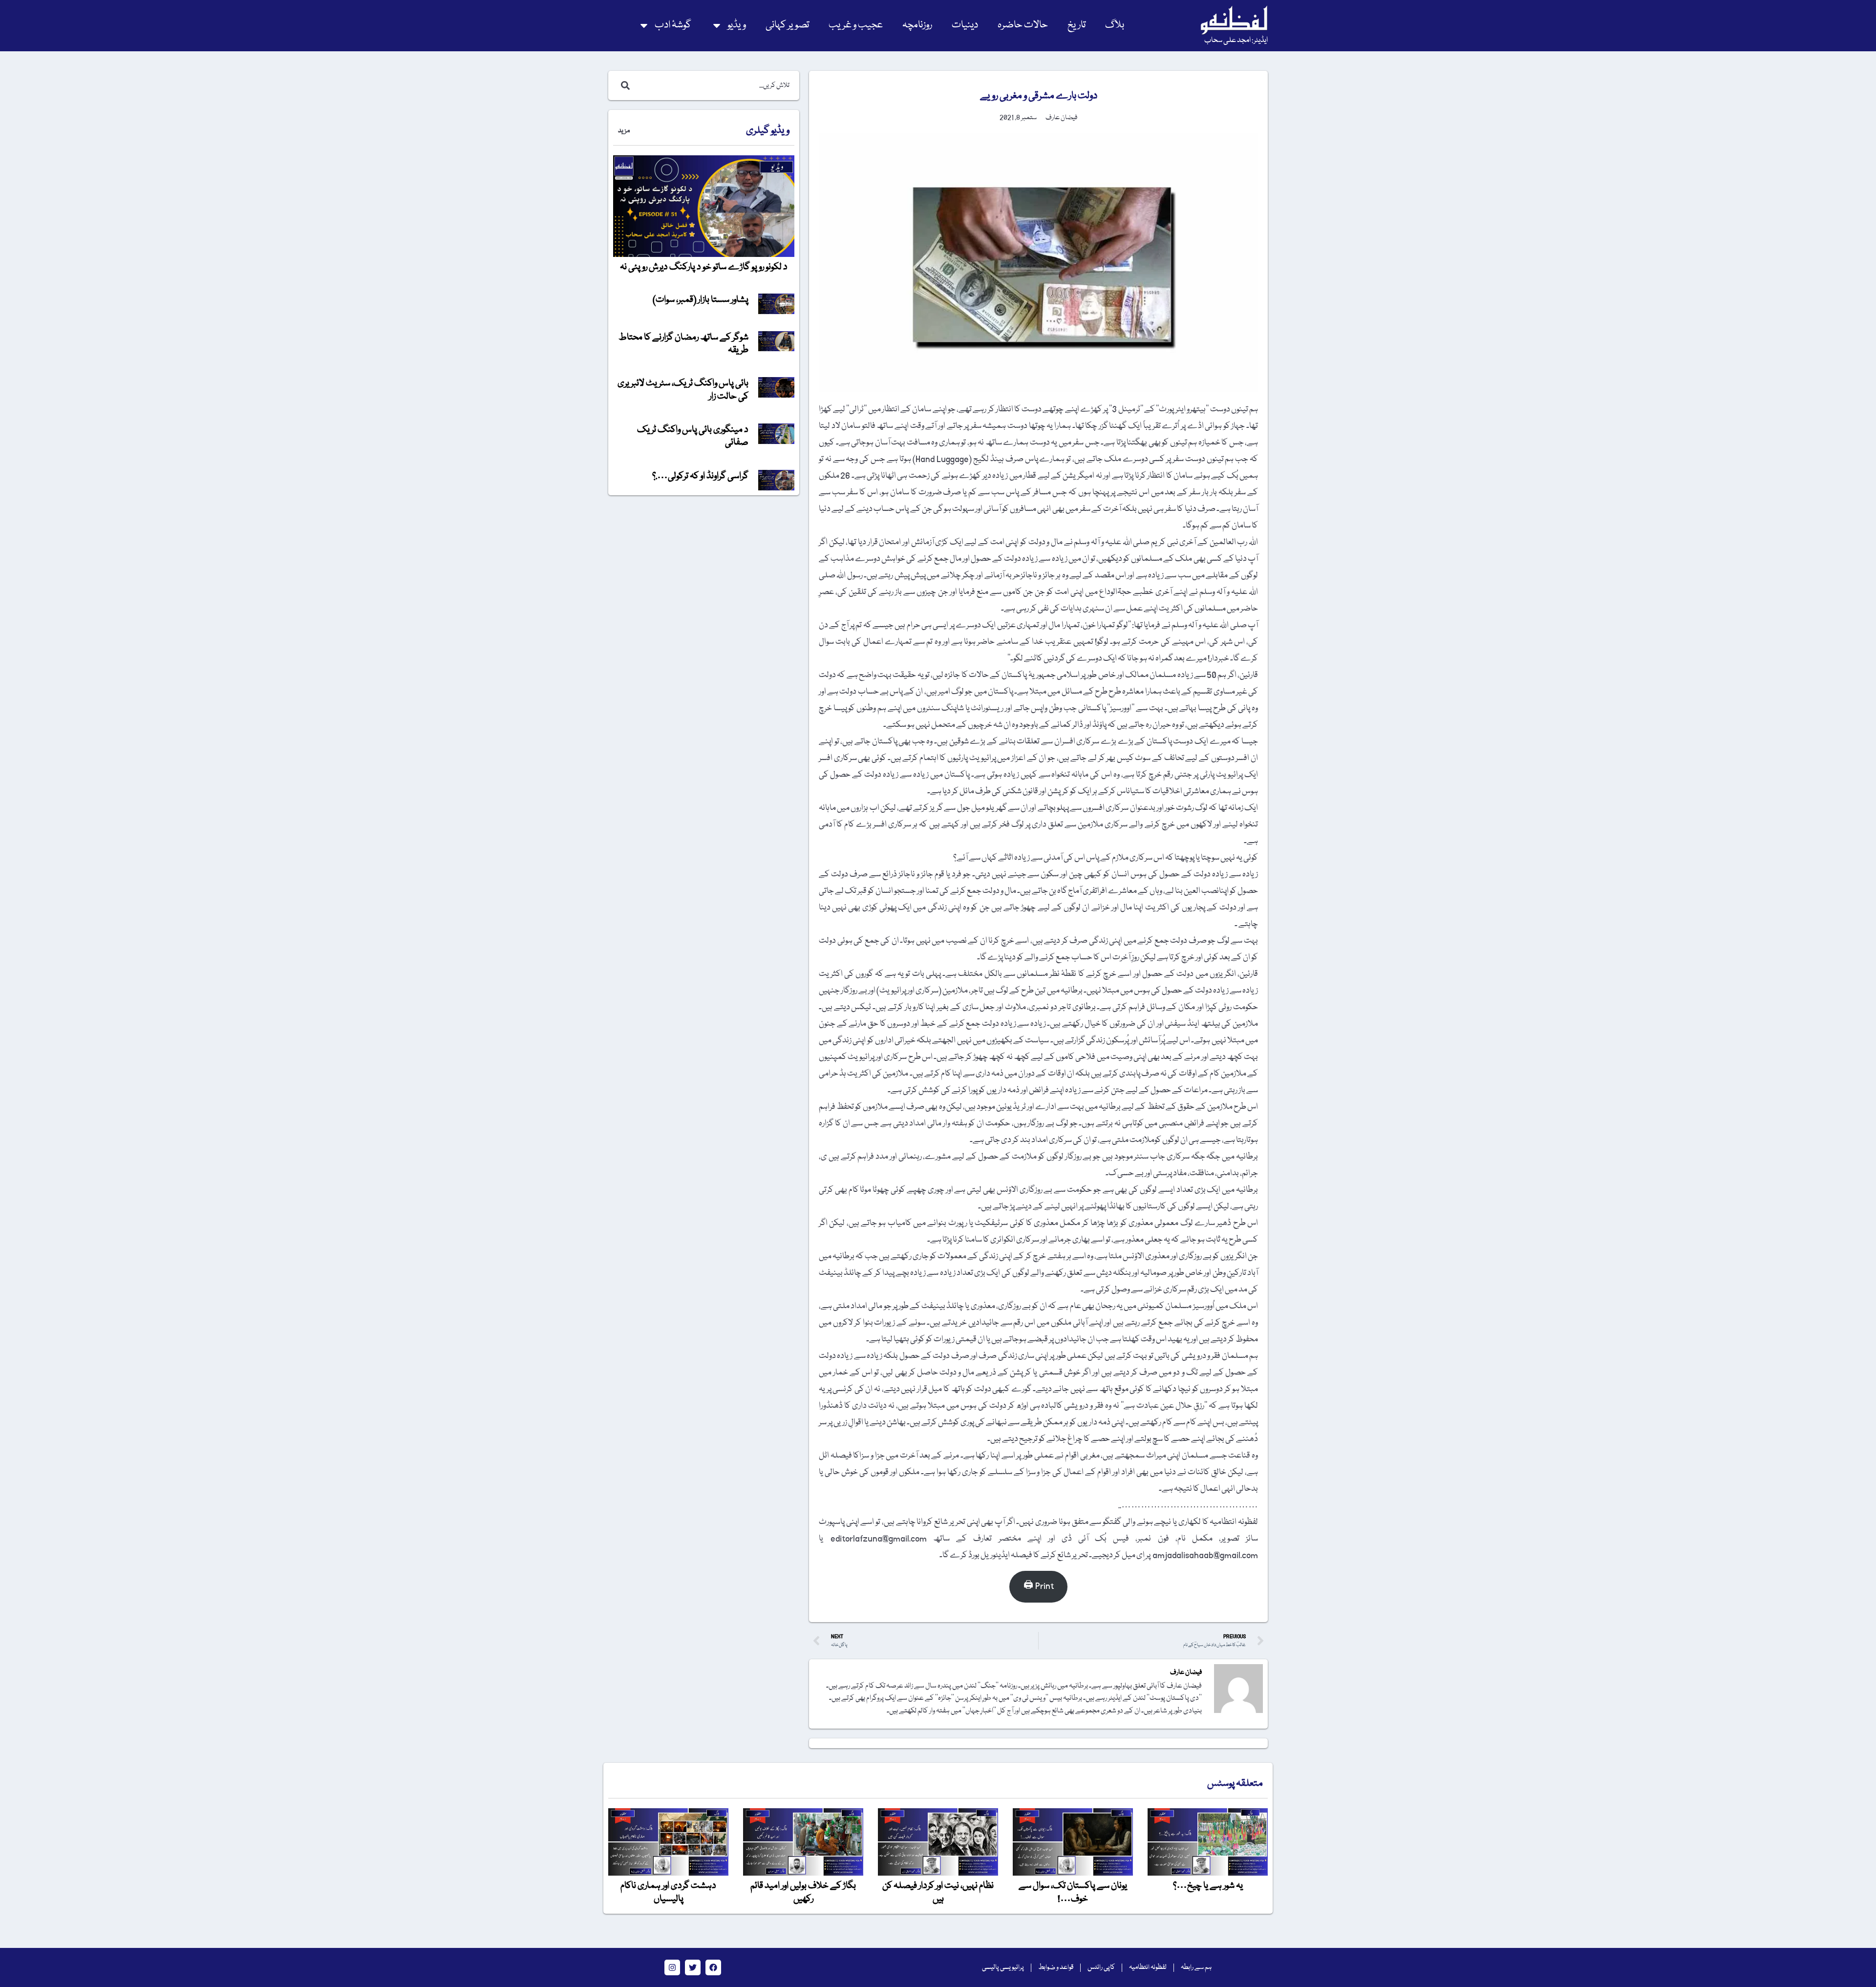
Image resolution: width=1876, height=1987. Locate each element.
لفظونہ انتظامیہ (1148, 1967)
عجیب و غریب (856, 25)
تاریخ (1077, 25)
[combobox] (714, 85)
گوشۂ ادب (673, 25)
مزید (624, 131)
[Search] (623, 85)
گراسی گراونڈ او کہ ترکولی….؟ (700, 476)
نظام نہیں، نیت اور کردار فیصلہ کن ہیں (938, 1892)
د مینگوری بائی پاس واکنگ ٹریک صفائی (693, 436)
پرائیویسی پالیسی (1003, 1967)
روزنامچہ (917, 25)
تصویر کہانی (787, 25)
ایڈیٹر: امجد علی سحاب (1236, 41)
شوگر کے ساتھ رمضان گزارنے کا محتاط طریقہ (683, 344)
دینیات (965, 25)
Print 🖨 (1039, 1586)
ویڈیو (737, 25)
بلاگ (1115, 25)
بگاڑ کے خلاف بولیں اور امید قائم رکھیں (803, 1892)
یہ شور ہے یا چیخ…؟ (1208, 1886)
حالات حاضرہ (1023, 25)
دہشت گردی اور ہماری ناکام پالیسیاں (668, 1892)
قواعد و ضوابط (1056, 1967)
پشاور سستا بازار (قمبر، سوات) (701, 300)
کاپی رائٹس (1101, 1967)
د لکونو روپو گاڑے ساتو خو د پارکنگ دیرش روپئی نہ (704, 267)
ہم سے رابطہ (1196, 1967)
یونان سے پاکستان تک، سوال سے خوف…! (1073, 1892)
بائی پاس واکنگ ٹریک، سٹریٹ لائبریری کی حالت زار (683, 390)
